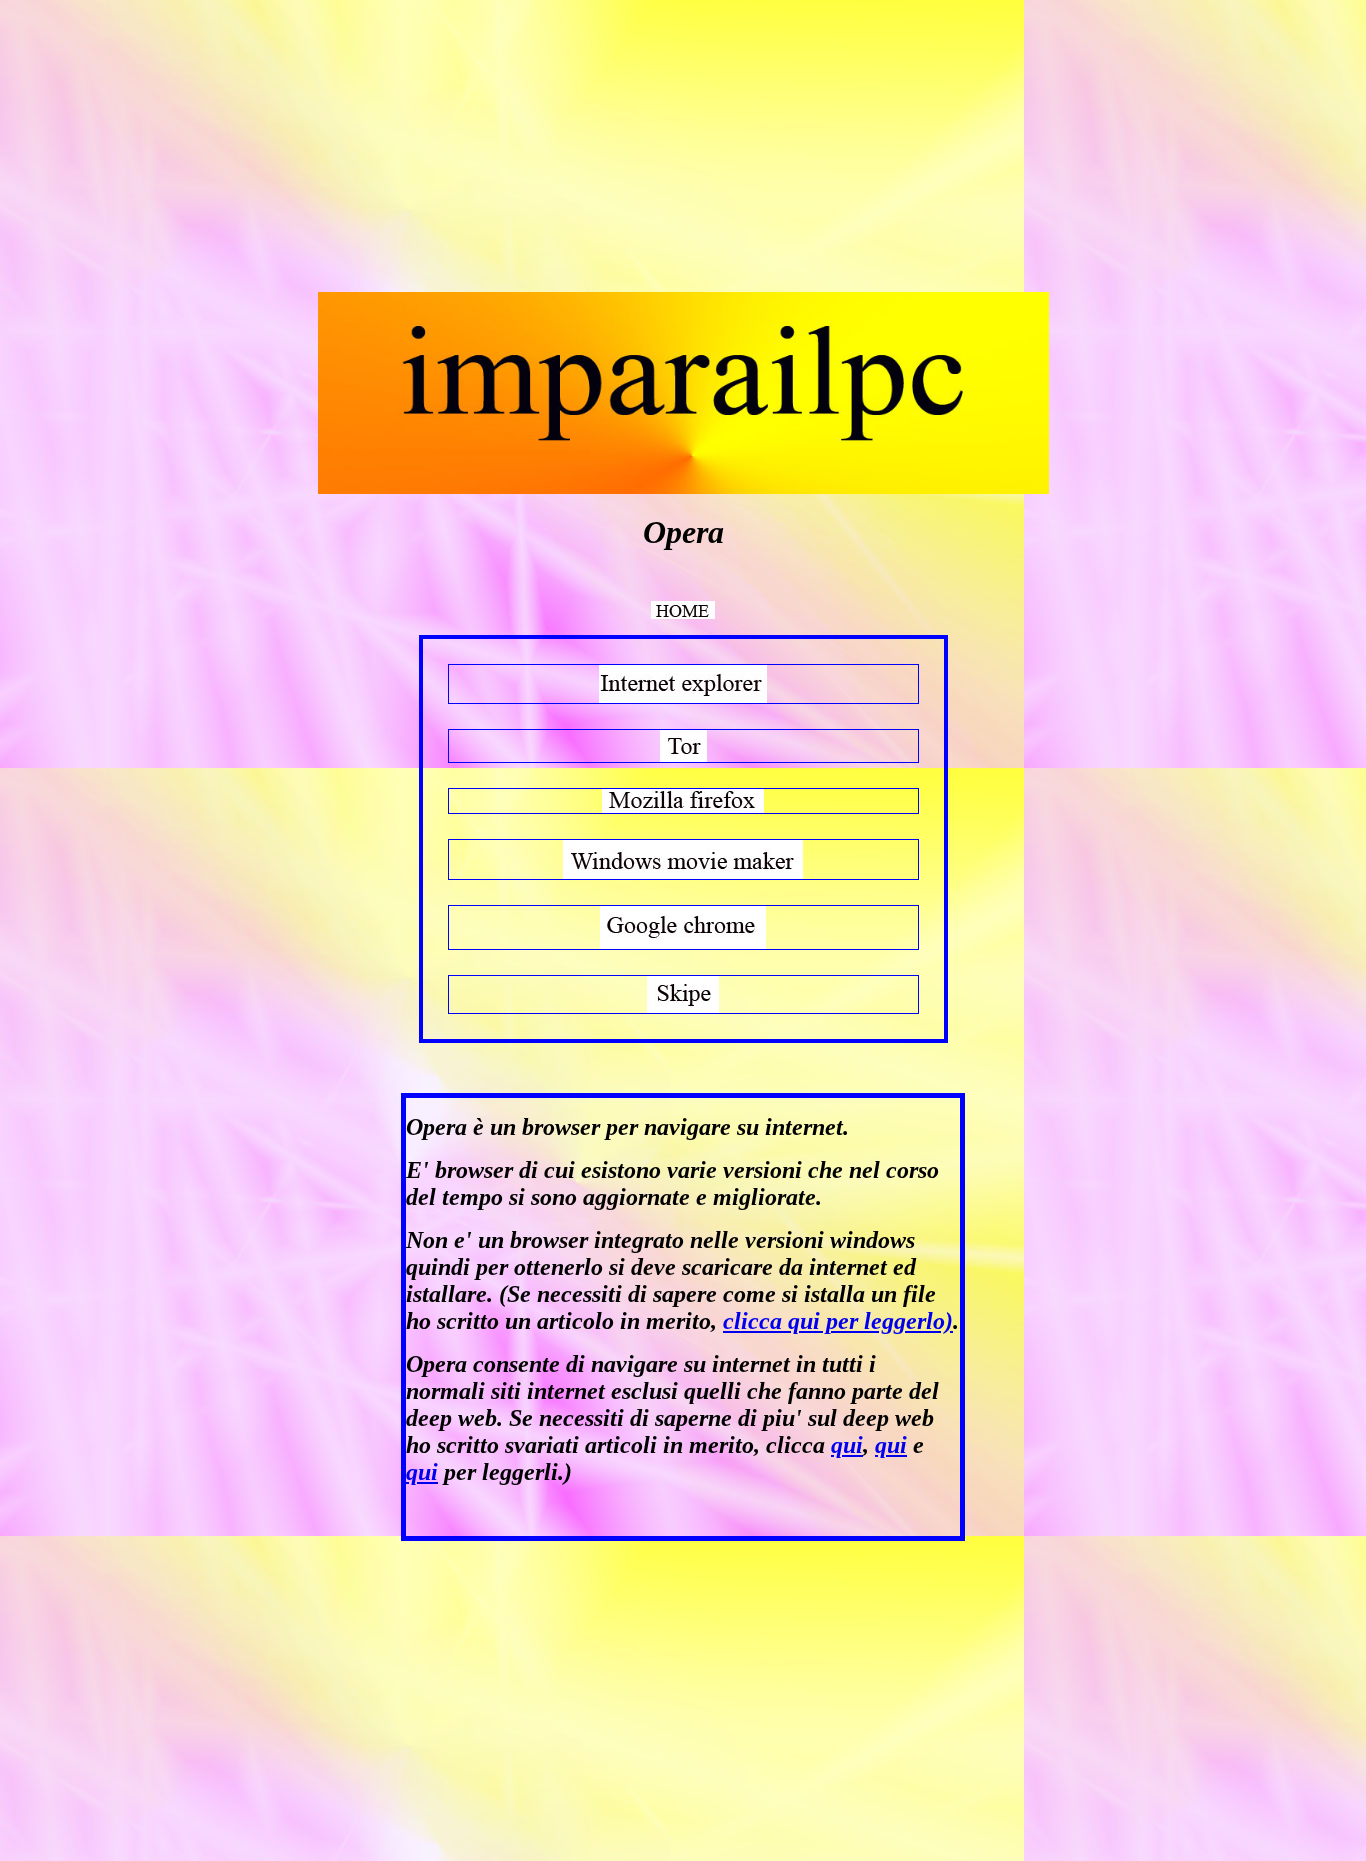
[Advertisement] (176, 148)
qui (847, 1445)
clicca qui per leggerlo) (838, 1321)
